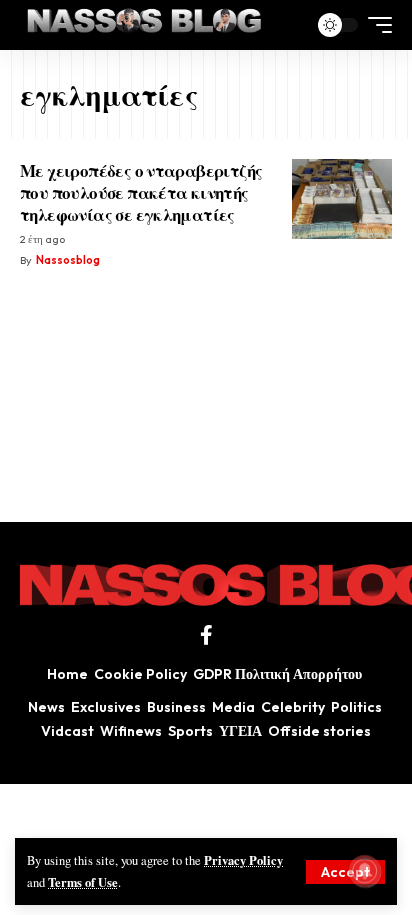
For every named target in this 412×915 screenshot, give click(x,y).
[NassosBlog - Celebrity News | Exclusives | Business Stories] (145, 25)
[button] (345, 872)
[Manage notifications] (365, 871)
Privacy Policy (243, 860)
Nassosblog (68, 260)
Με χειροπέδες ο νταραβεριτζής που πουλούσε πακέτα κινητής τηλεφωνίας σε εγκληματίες (141, 192)
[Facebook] (206, 635)
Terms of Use (83, 882)
